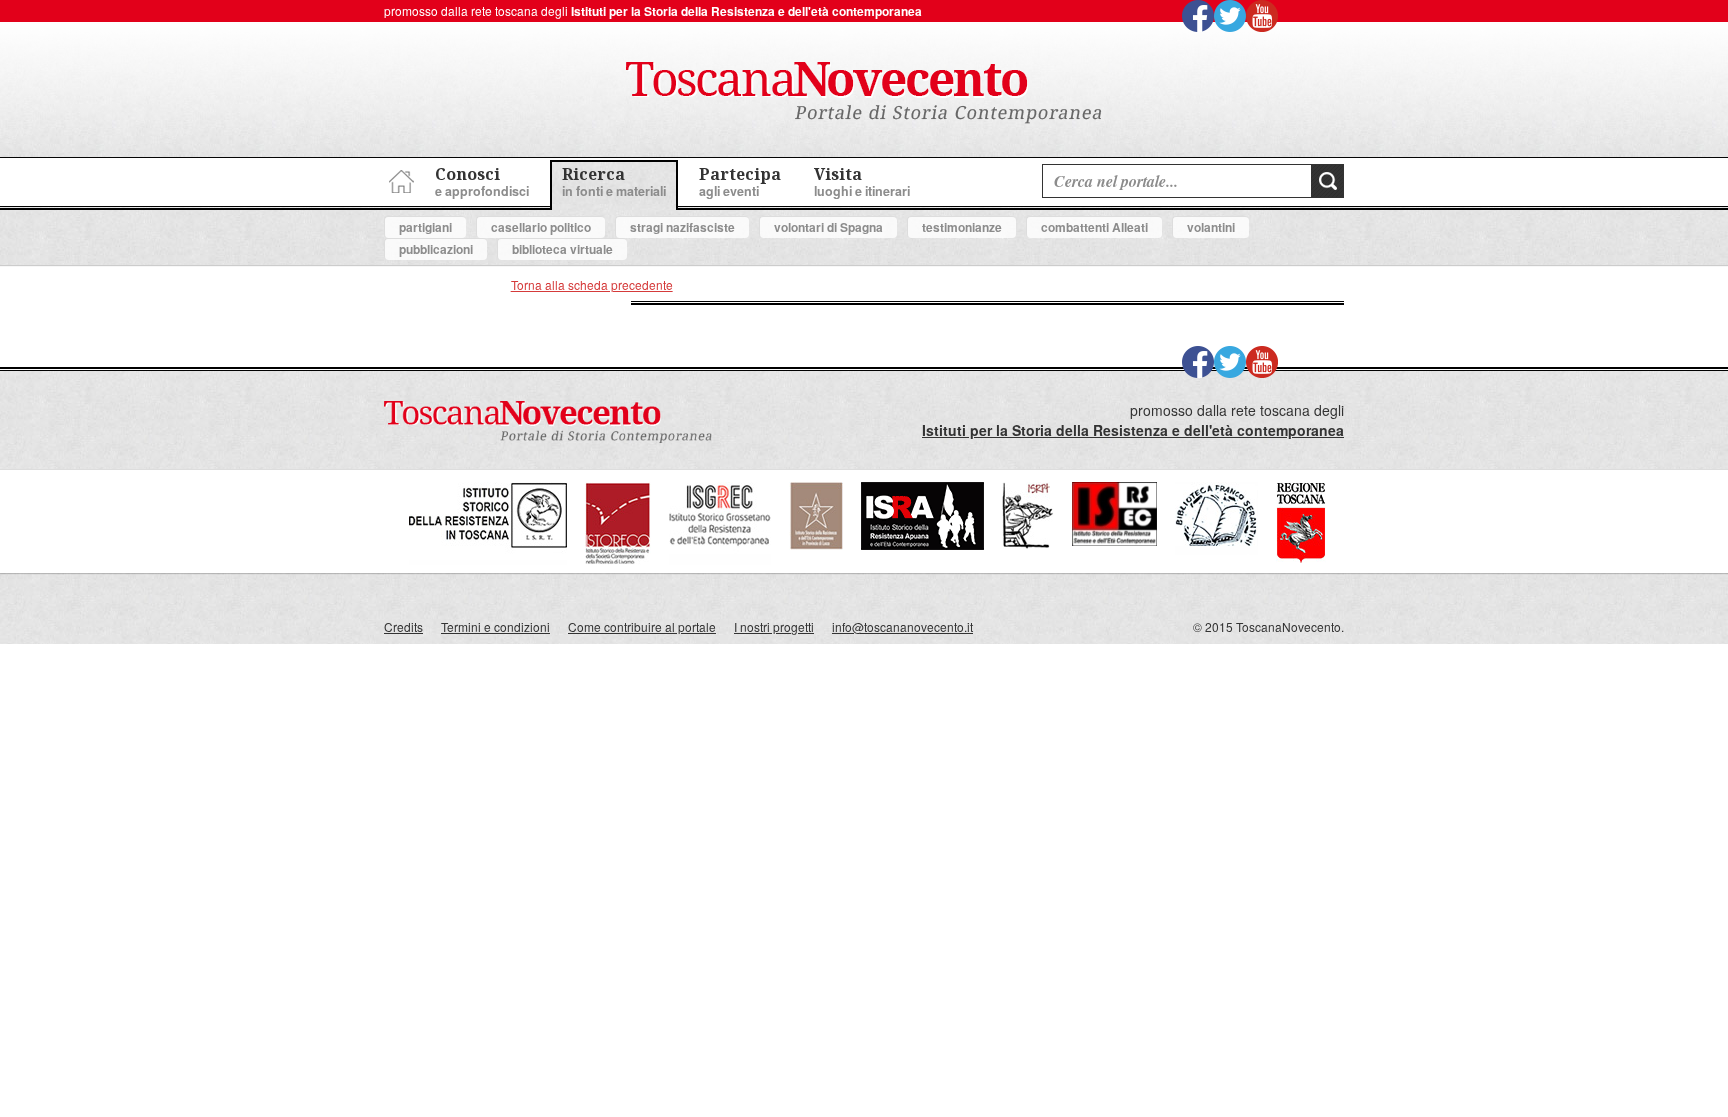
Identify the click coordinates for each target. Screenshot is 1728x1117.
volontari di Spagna (828, 227)
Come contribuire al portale (642, 626)
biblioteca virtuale (562, 249)
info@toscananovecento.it (902, 626)
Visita (862, 181)
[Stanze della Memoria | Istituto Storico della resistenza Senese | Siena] (1114, 540)
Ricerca (614, 181)
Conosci (482, 181)
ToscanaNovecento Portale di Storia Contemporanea (864, 93)
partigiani (425, 227)
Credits (403, 626)
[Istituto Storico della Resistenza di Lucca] (816, 544)
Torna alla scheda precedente (592, 284)
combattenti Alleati (1094, 227)
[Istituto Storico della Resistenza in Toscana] (488, 559)
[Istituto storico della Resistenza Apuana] (922, 544)
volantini (1211, 227)
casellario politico (541, 227)
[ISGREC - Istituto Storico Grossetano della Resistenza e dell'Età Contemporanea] (720, 559)
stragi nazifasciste (682, 227)
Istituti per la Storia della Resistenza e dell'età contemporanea (746, 11)
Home (399, 178)
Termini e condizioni (495, 626)
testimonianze (962, 227)
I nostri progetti (774, 626)
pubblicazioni (436, 249)
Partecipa (740, 181)
